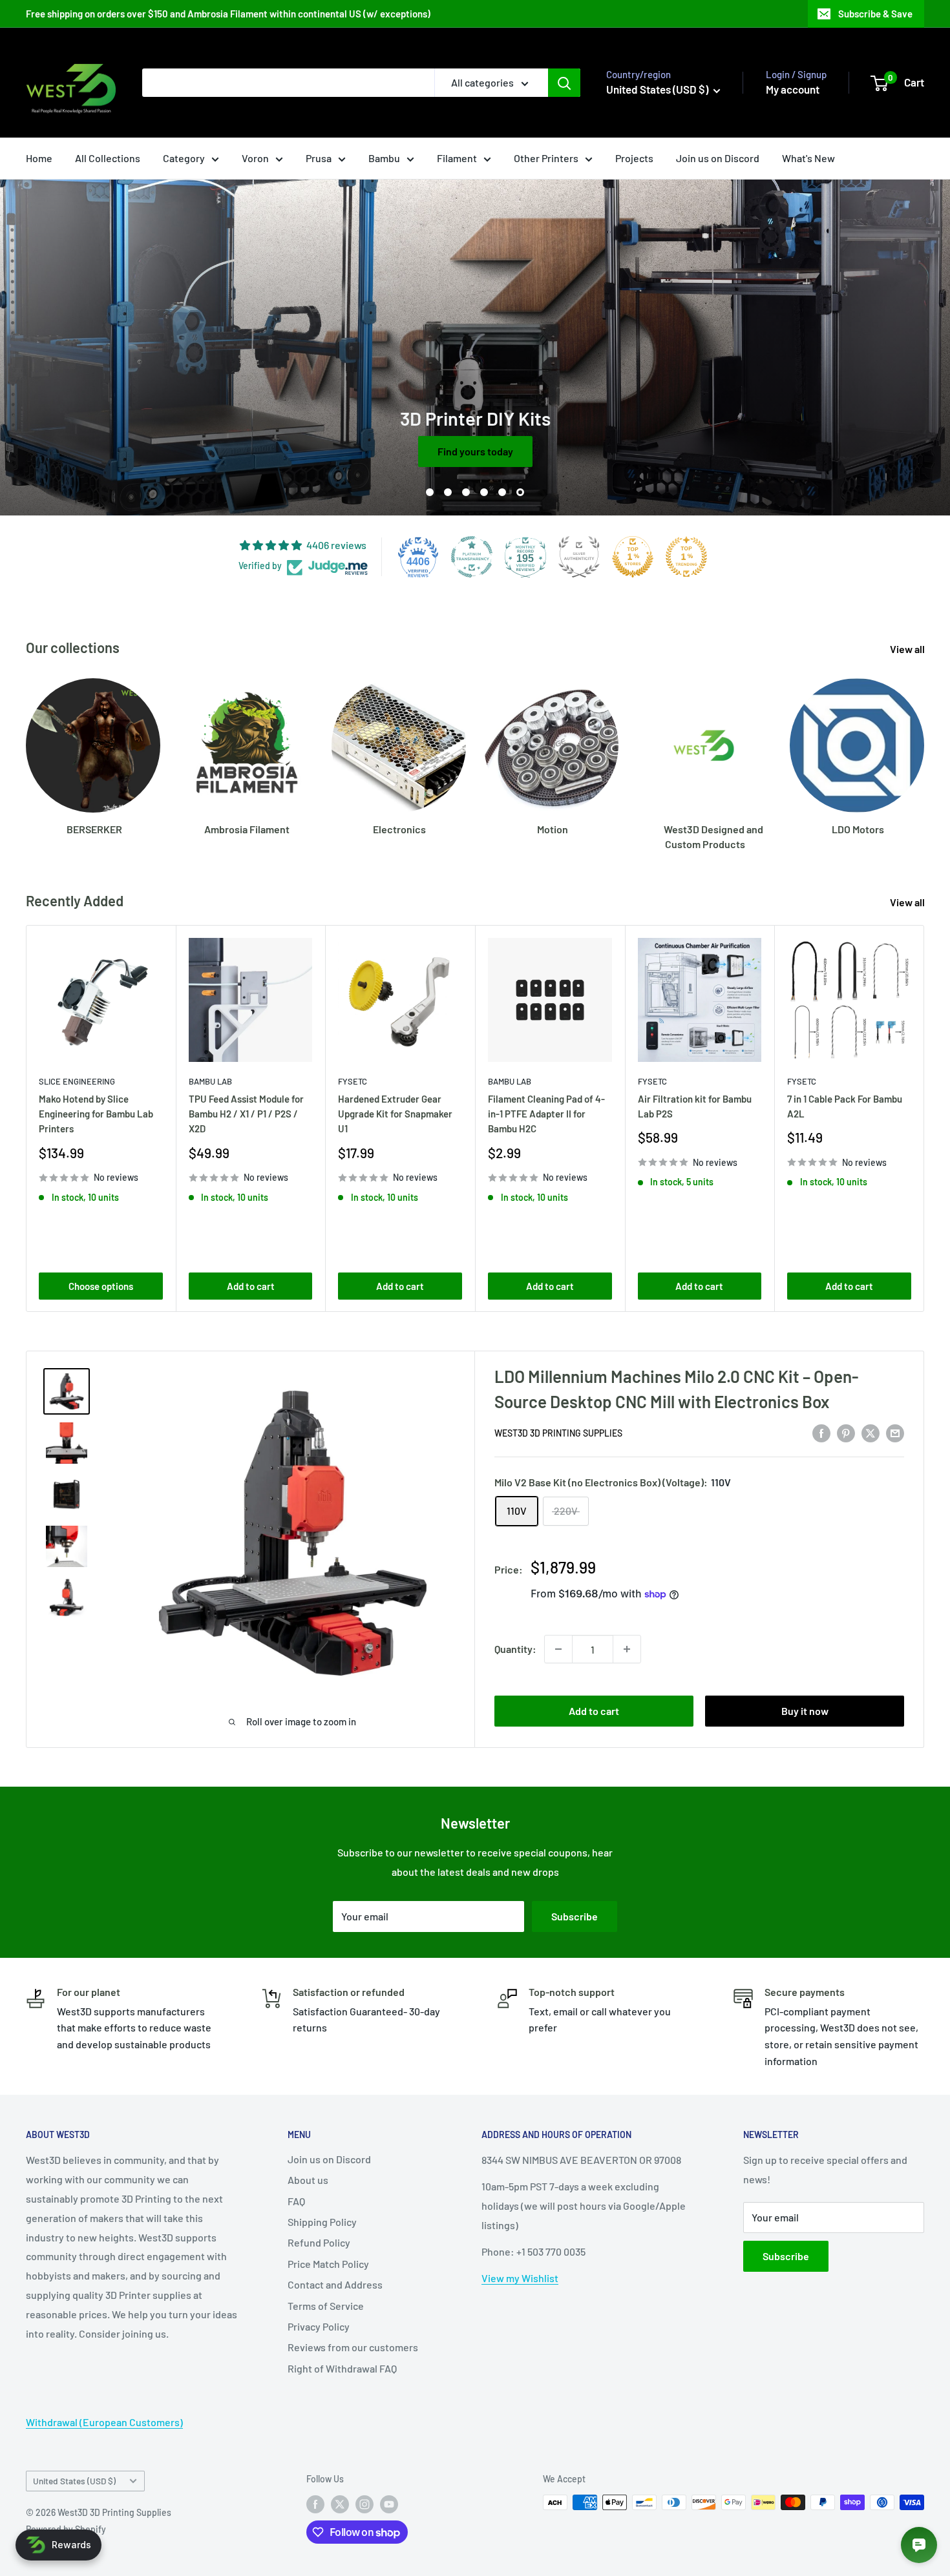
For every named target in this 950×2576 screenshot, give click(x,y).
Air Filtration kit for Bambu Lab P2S (695, 1106)
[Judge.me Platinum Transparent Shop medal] (472, 557)
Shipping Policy (322, 2222)
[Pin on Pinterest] (846, 1432)
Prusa (319, 158)
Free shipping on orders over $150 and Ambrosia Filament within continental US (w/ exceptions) (228, 14)
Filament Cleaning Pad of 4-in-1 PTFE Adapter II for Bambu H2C (546, 1114)
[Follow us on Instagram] (364, 2504)
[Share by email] (895, 1432)
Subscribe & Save (875, 14)
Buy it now (805, 1711)
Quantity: (515, 1649)
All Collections (108, 158)
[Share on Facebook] (821, 1432)
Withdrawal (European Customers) (104, 2422)
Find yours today (475, 451)
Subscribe (575, 1916)
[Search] (564, 83)
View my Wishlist (520, 2278)
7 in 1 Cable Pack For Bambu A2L (845, 1106)
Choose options (101, 1285)
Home (39, 158)
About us (308, 2180)
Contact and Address (335, 2284)
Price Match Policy (328, 2264)
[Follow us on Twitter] (340, 2504)
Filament (457, 158)
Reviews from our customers (353, 2347)
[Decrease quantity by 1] (558, 1649)
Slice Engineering (77, 1081)
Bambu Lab (210, 1081)
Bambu (384, 158)
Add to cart (251, 1285)
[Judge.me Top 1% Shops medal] (633, 557)
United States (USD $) (74, 2481)
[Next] (924, 752)
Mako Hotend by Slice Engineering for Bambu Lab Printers (96, 1114)
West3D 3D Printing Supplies (558, 1433)
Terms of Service (326, 2306)
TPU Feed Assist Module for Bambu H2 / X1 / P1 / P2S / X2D (246, 1114)
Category (184, 158)
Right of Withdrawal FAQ (342, 2368)
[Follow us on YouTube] (389, 2504)
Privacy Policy (319, 2326)
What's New (808, 158)
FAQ (296, 2201)
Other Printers (546, 158)
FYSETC (353, 1081)
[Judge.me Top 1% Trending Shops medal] (686, 557)
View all (908, 649)
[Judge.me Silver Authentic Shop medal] (579, 557)
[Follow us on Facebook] (315, 2504)
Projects (634, 158)
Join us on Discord (718, 158)
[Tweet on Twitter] (871, 1432)
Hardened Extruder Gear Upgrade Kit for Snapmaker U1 (395, 1114)
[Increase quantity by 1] (627, 1649)
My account (793, 89)
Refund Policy (319, 2242)
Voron (255, 158)
